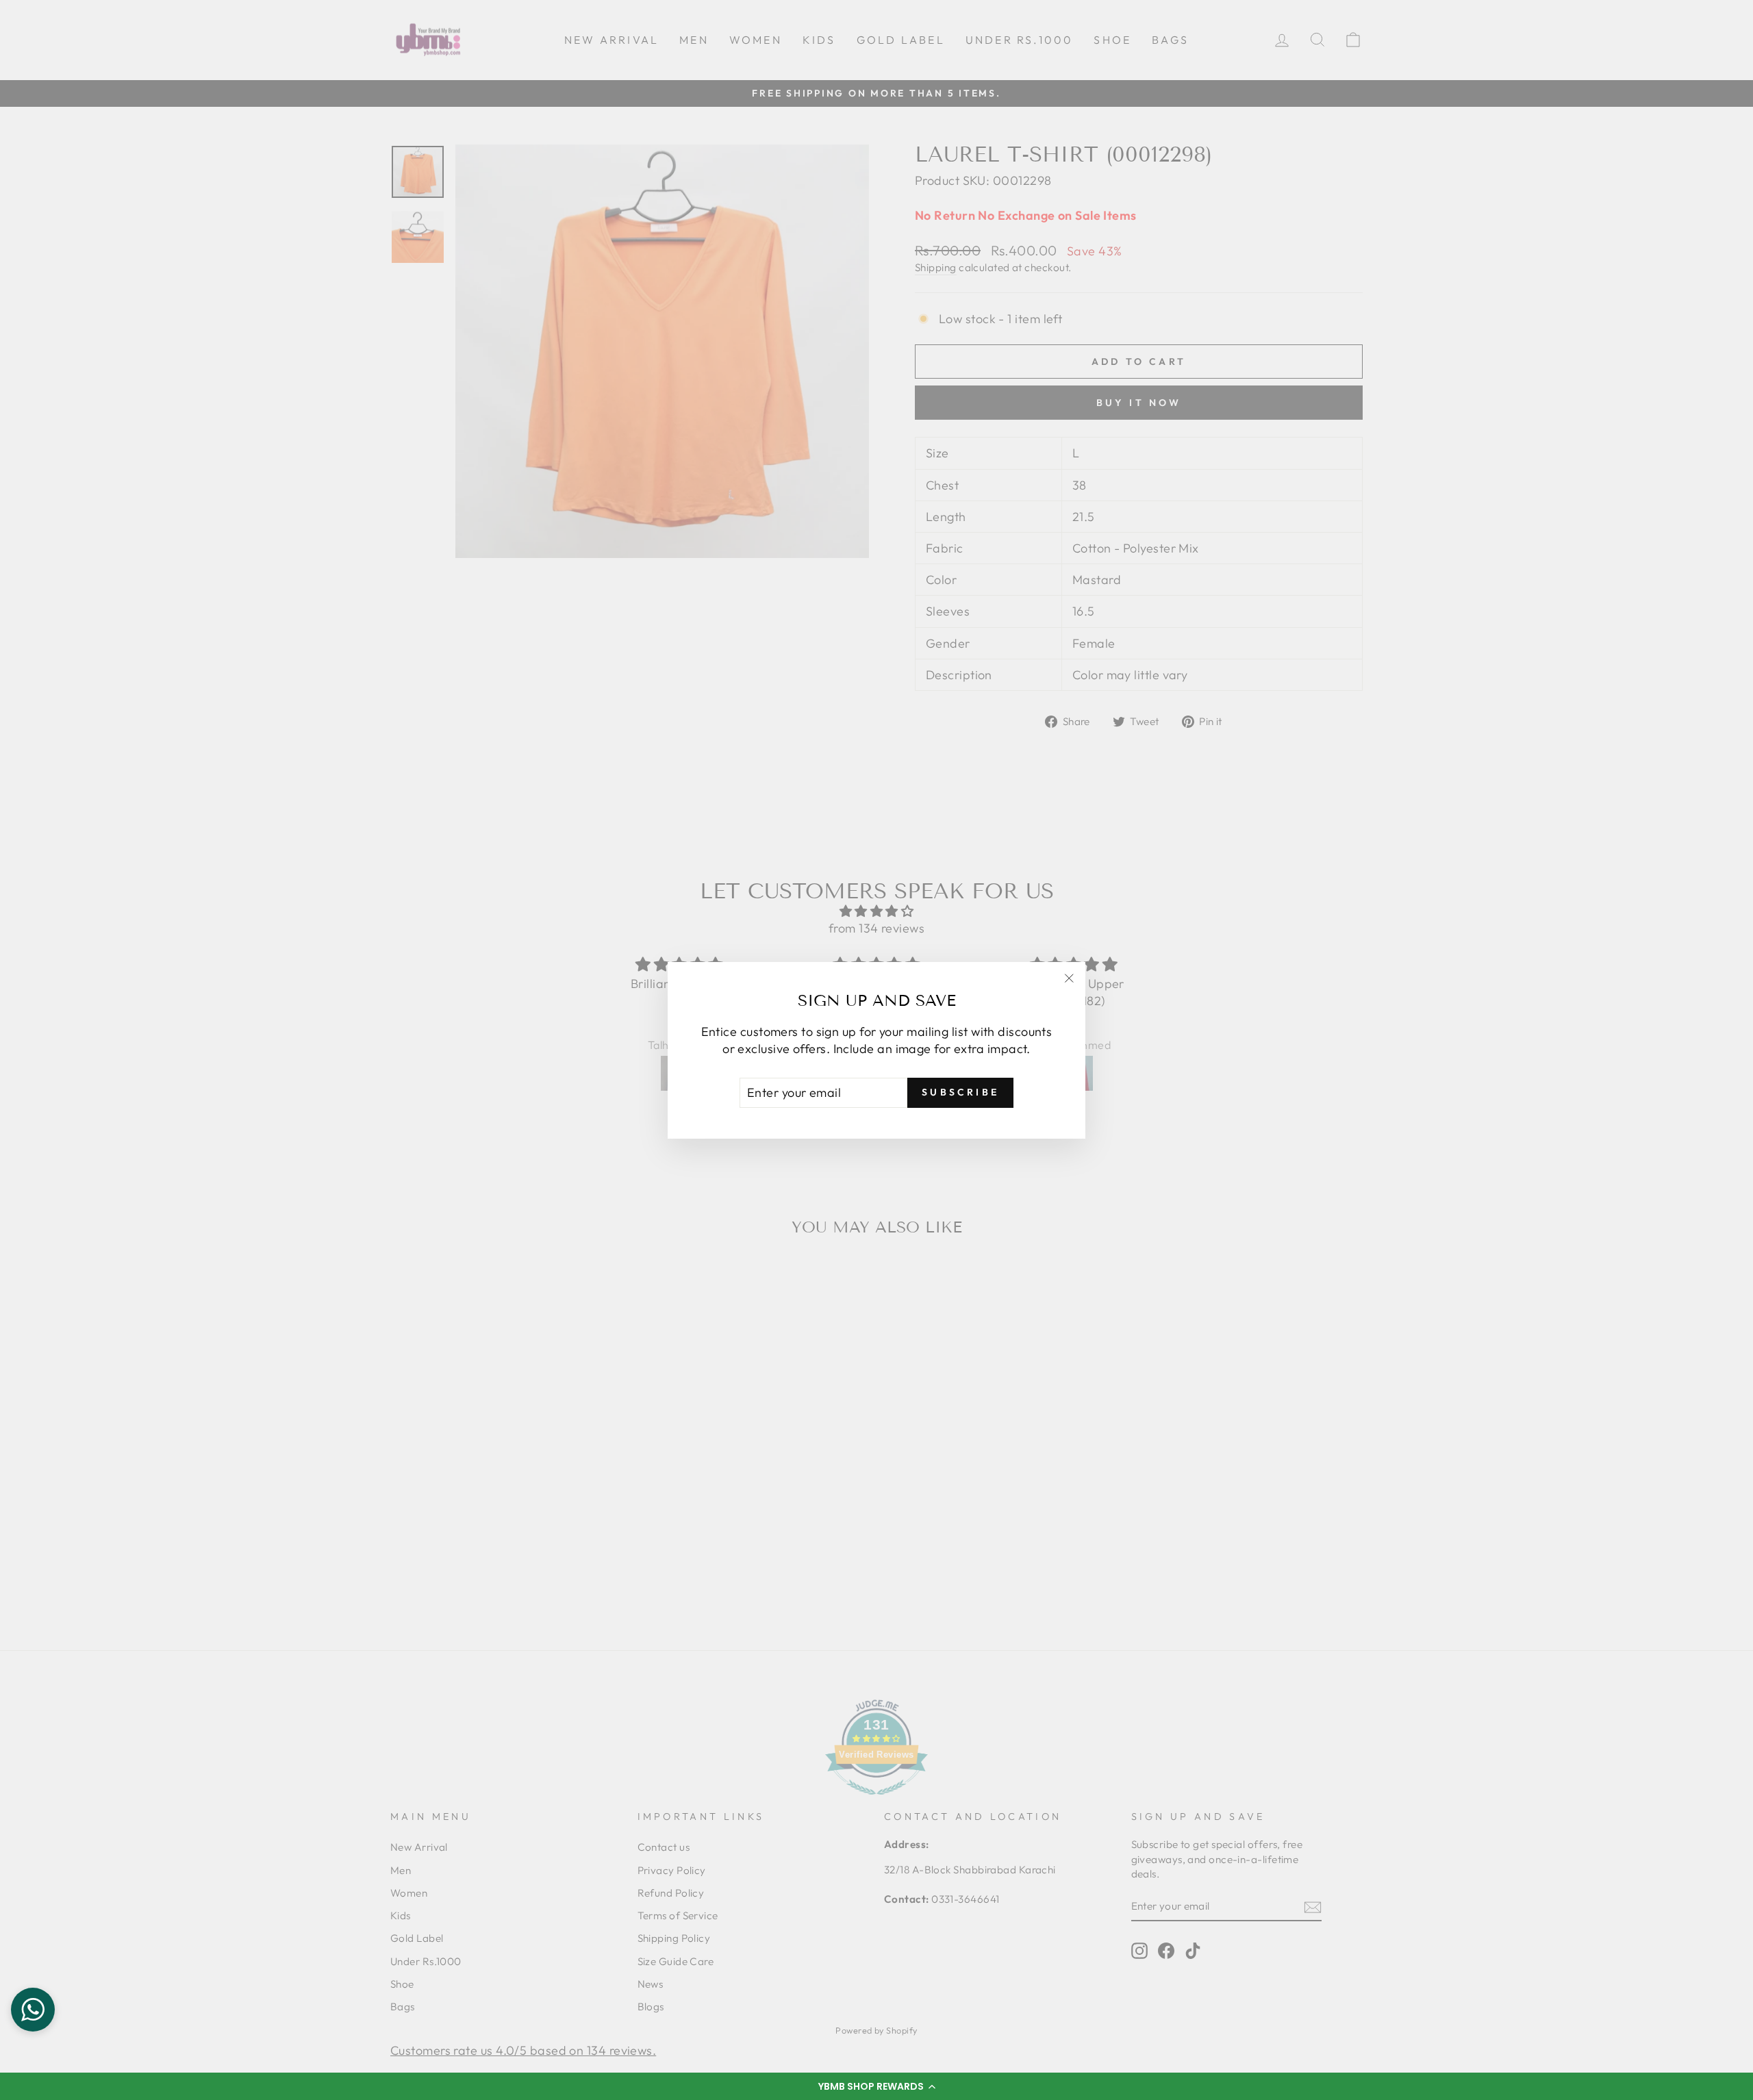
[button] (876, 2086)
